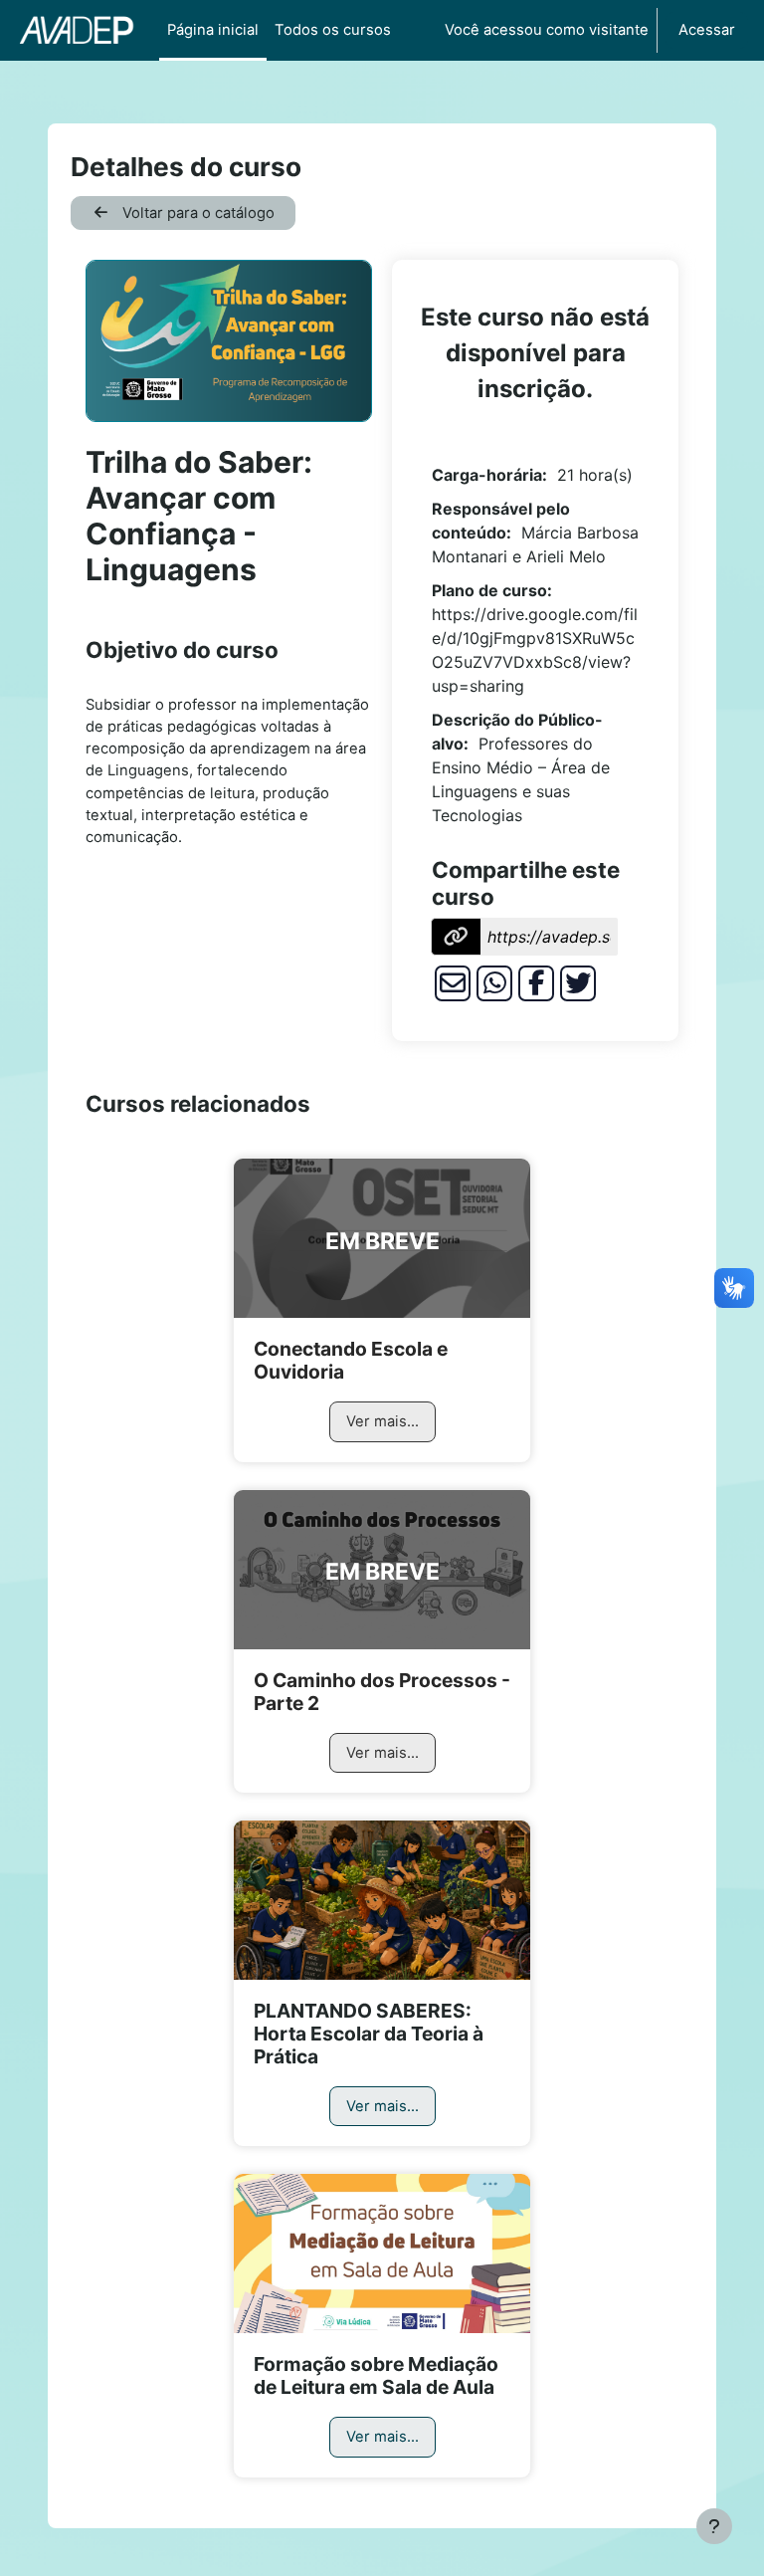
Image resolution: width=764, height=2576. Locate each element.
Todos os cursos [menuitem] (333, 30)
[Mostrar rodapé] (714, 2526)
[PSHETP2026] (382, 1900)
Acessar (707, 30)
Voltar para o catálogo (196, 213)
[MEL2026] (382, 2254)
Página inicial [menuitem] (213, 30)
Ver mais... (382, 1421)
